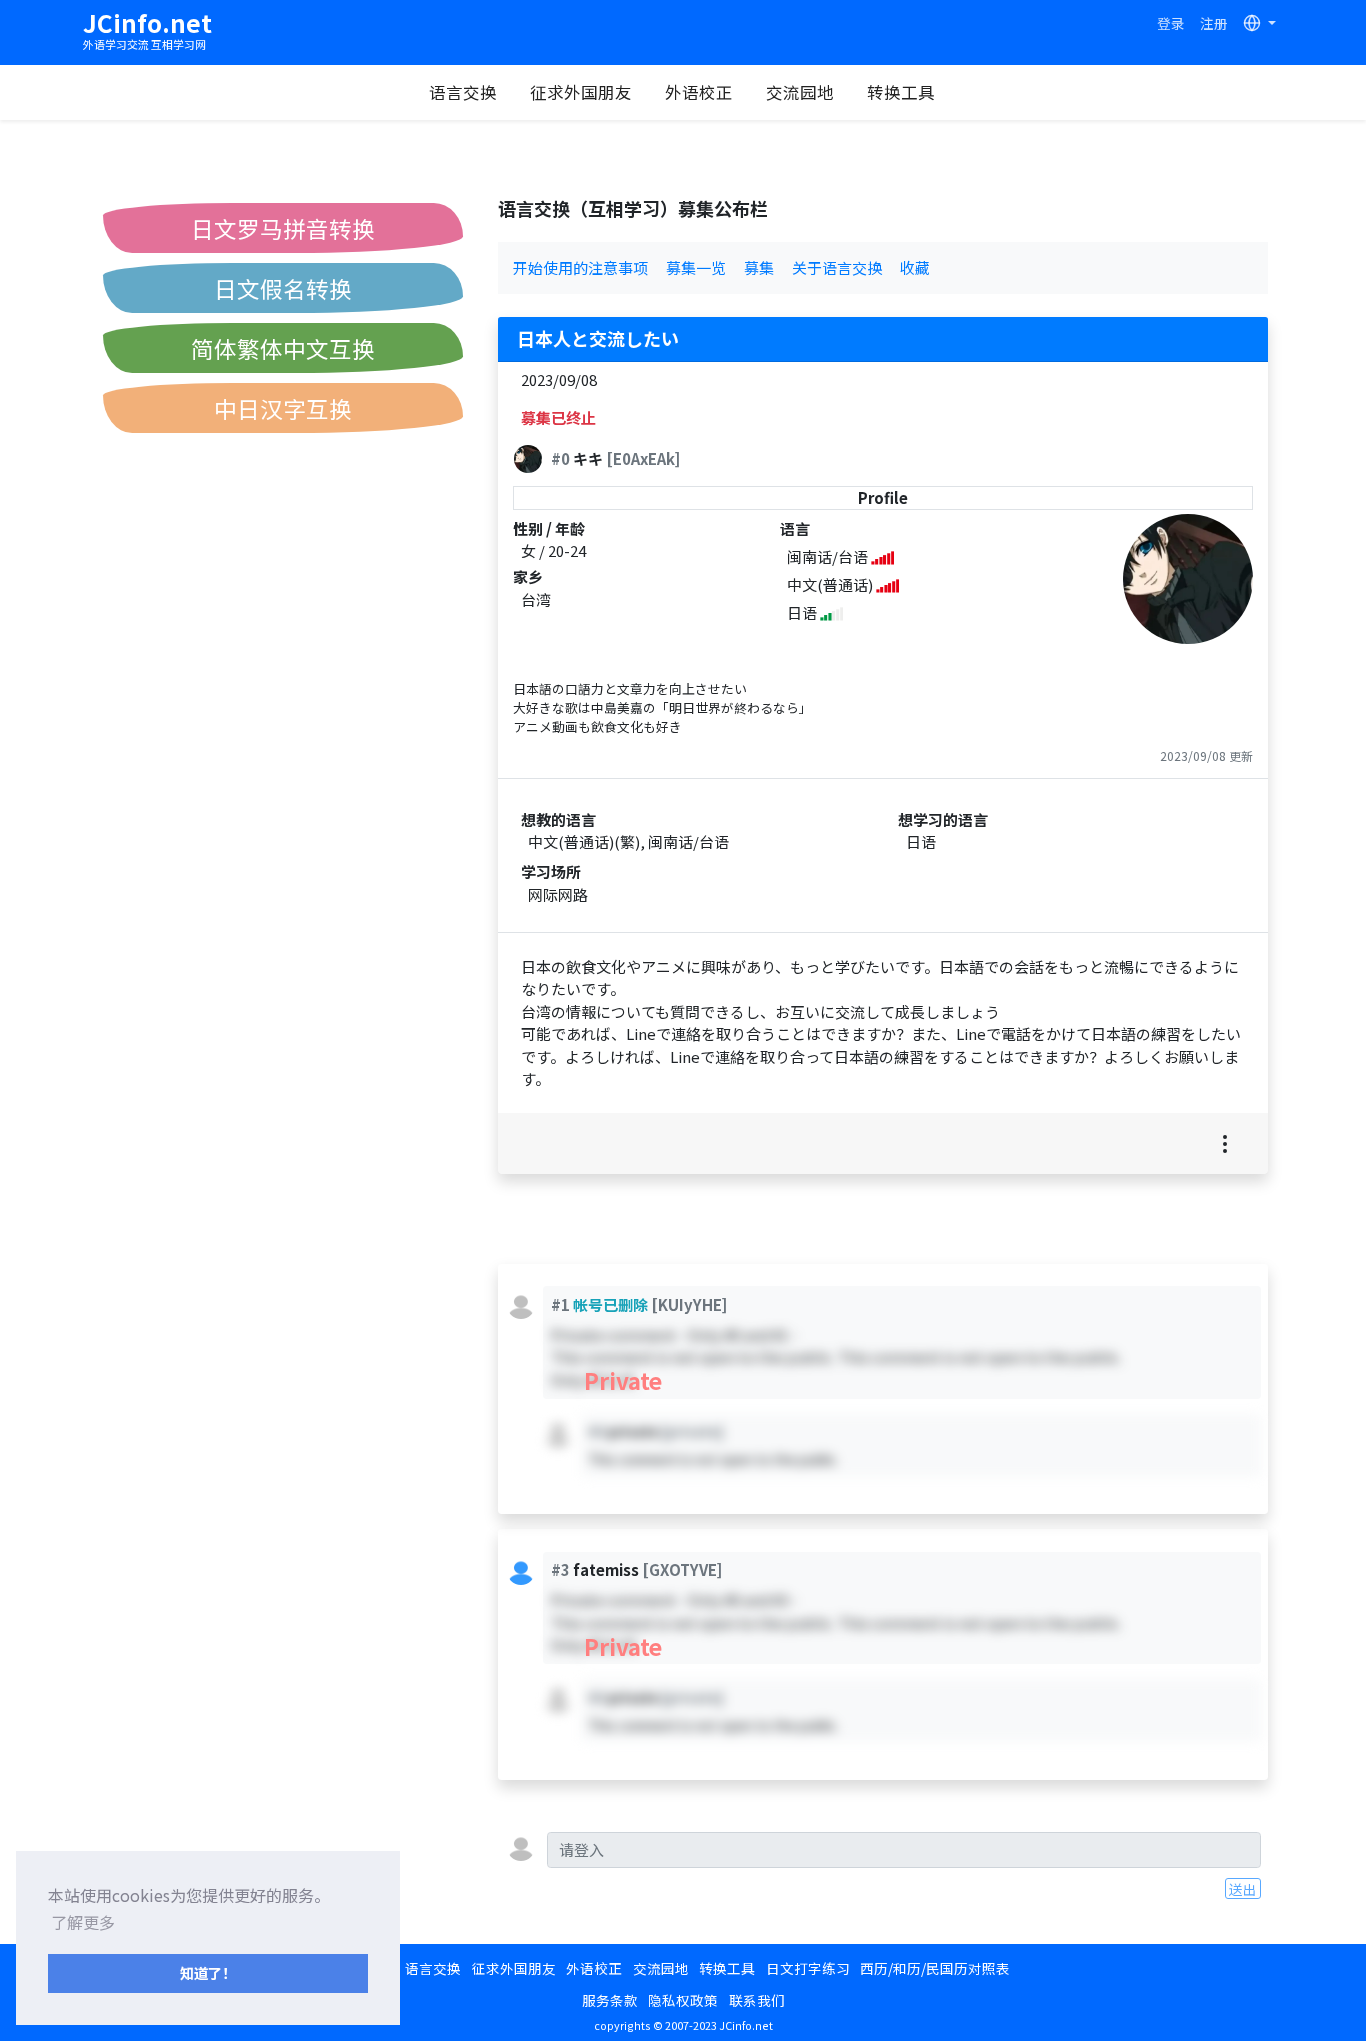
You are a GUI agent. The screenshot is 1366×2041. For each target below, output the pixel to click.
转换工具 (901, 92)
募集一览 (696, 267)
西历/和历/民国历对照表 (935, 1968)
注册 (1214, 23)
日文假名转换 (283, 288)
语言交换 (463, 92)
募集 (759, 267)
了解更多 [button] (83, 1922)
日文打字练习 (808, 1968)
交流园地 (800, 92)
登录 (1171, 23)
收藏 (915, 267)
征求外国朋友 (581, 92)
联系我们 (757, 2000)
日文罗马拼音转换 (283, 228)
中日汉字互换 (283, 408)
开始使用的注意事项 (580, 267)
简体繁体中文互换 (283, 348)
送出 (1243, 1889)
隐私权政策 (683, 2000)
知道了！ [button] (208, 1972)
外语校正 (699, 92)
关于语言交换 (837, 267)
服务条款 (610, 2000)
